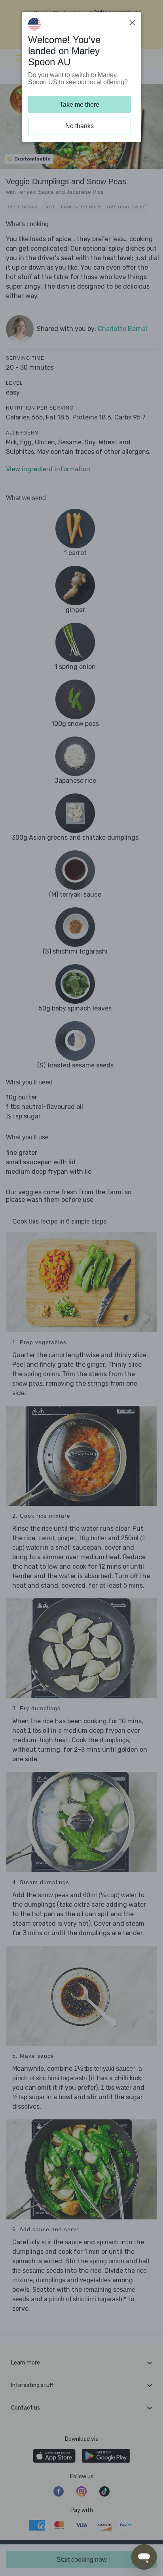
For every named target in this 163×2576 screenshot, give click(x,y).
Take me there (80, 105)
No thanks (80, 126)
